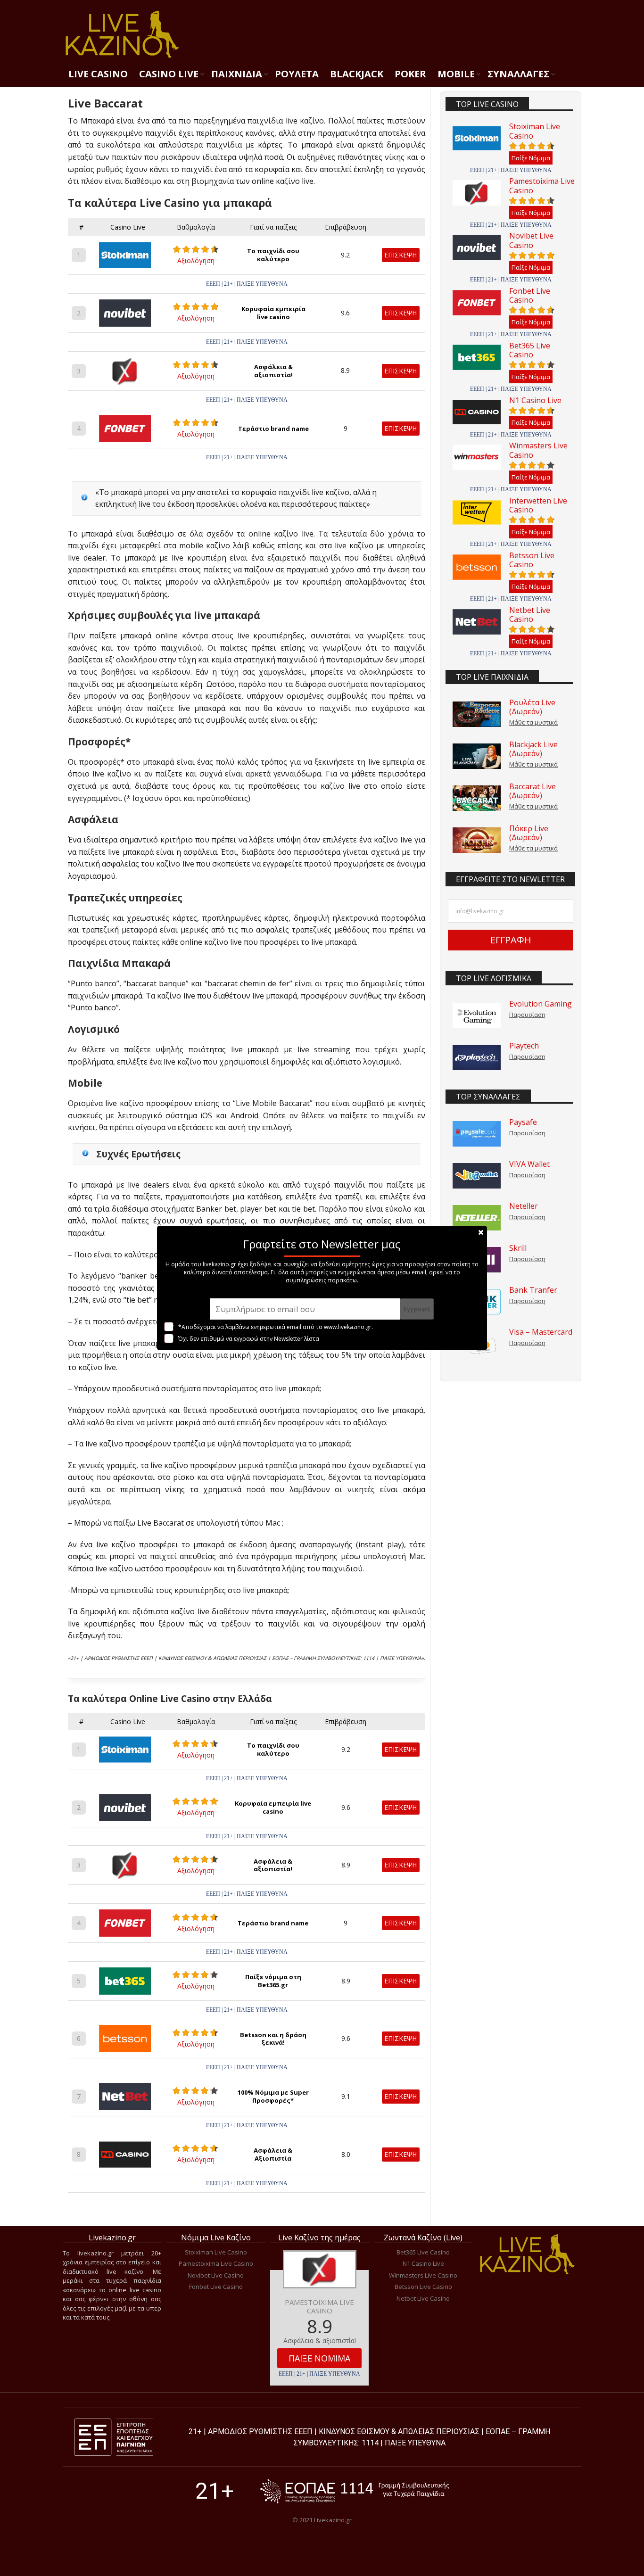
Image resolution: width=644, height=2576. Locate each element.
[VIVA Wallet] (477, 1176)
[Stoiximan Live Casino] (477, 138)
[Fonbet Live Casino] (477, 303)
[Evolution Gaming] (477, 1016)
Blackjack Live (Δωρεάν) (533, 749)
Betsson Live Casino (532, 560)
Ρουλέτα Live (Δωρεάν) (532, 707)
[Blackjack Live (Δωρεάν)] (477, 756)
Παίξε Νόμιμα (531, 158)
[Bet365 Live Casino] (477, 357)
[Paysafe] (477, 1134)
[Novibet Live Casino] (477, 248)
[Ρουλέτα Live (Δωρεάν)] (477, 714)
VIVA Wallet (529, 1164)
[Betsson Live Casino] (477, 567)
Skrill (518, 1248)
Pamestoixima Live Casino (542, 186)
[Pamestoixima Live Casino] (477, 193)
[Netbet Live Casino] (477, 622)
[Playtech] (477, 1057)
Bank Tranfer (533, 1290)
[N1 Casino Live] (477, 412)
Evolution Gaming (541, 1004)
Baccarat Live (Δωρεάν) (533, 791)
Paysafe (523, 1122)
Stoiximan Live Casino (535, 131)
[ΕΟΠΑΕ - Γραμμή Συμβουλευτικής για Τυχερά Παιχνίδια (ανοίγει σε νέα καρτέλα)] (355, 2491)
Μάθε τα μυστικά (533, 722)
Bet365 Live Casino (530, 350)
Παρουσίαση (527, 1015)
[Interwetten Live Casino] (477, 512)
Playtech (524, 1046)
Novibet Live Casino (531, 240)
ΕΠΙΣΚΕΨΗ (400, 255)
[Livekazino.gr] (122, 57)
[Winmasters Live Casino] (477, 457)
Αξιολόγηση (196, 260)
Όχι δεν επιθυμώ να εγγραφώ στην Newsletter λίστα (249, 1339)
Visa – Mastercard (541, 1332)
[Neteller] (477, 1218)
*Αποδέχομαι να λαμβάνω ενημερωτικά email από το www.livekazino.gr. (276, 1327)
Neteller (524, 1206)
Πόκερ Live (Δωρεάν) (529, 833)
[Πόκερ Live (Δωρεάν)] (477, 840)
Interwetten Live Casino (538, 505)
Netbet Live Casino (530, 615)
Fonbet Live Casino (530, 295)
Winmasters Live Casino (538, 450)
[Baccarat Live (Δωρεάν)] (477, 798)
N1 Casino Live (535, 400)
